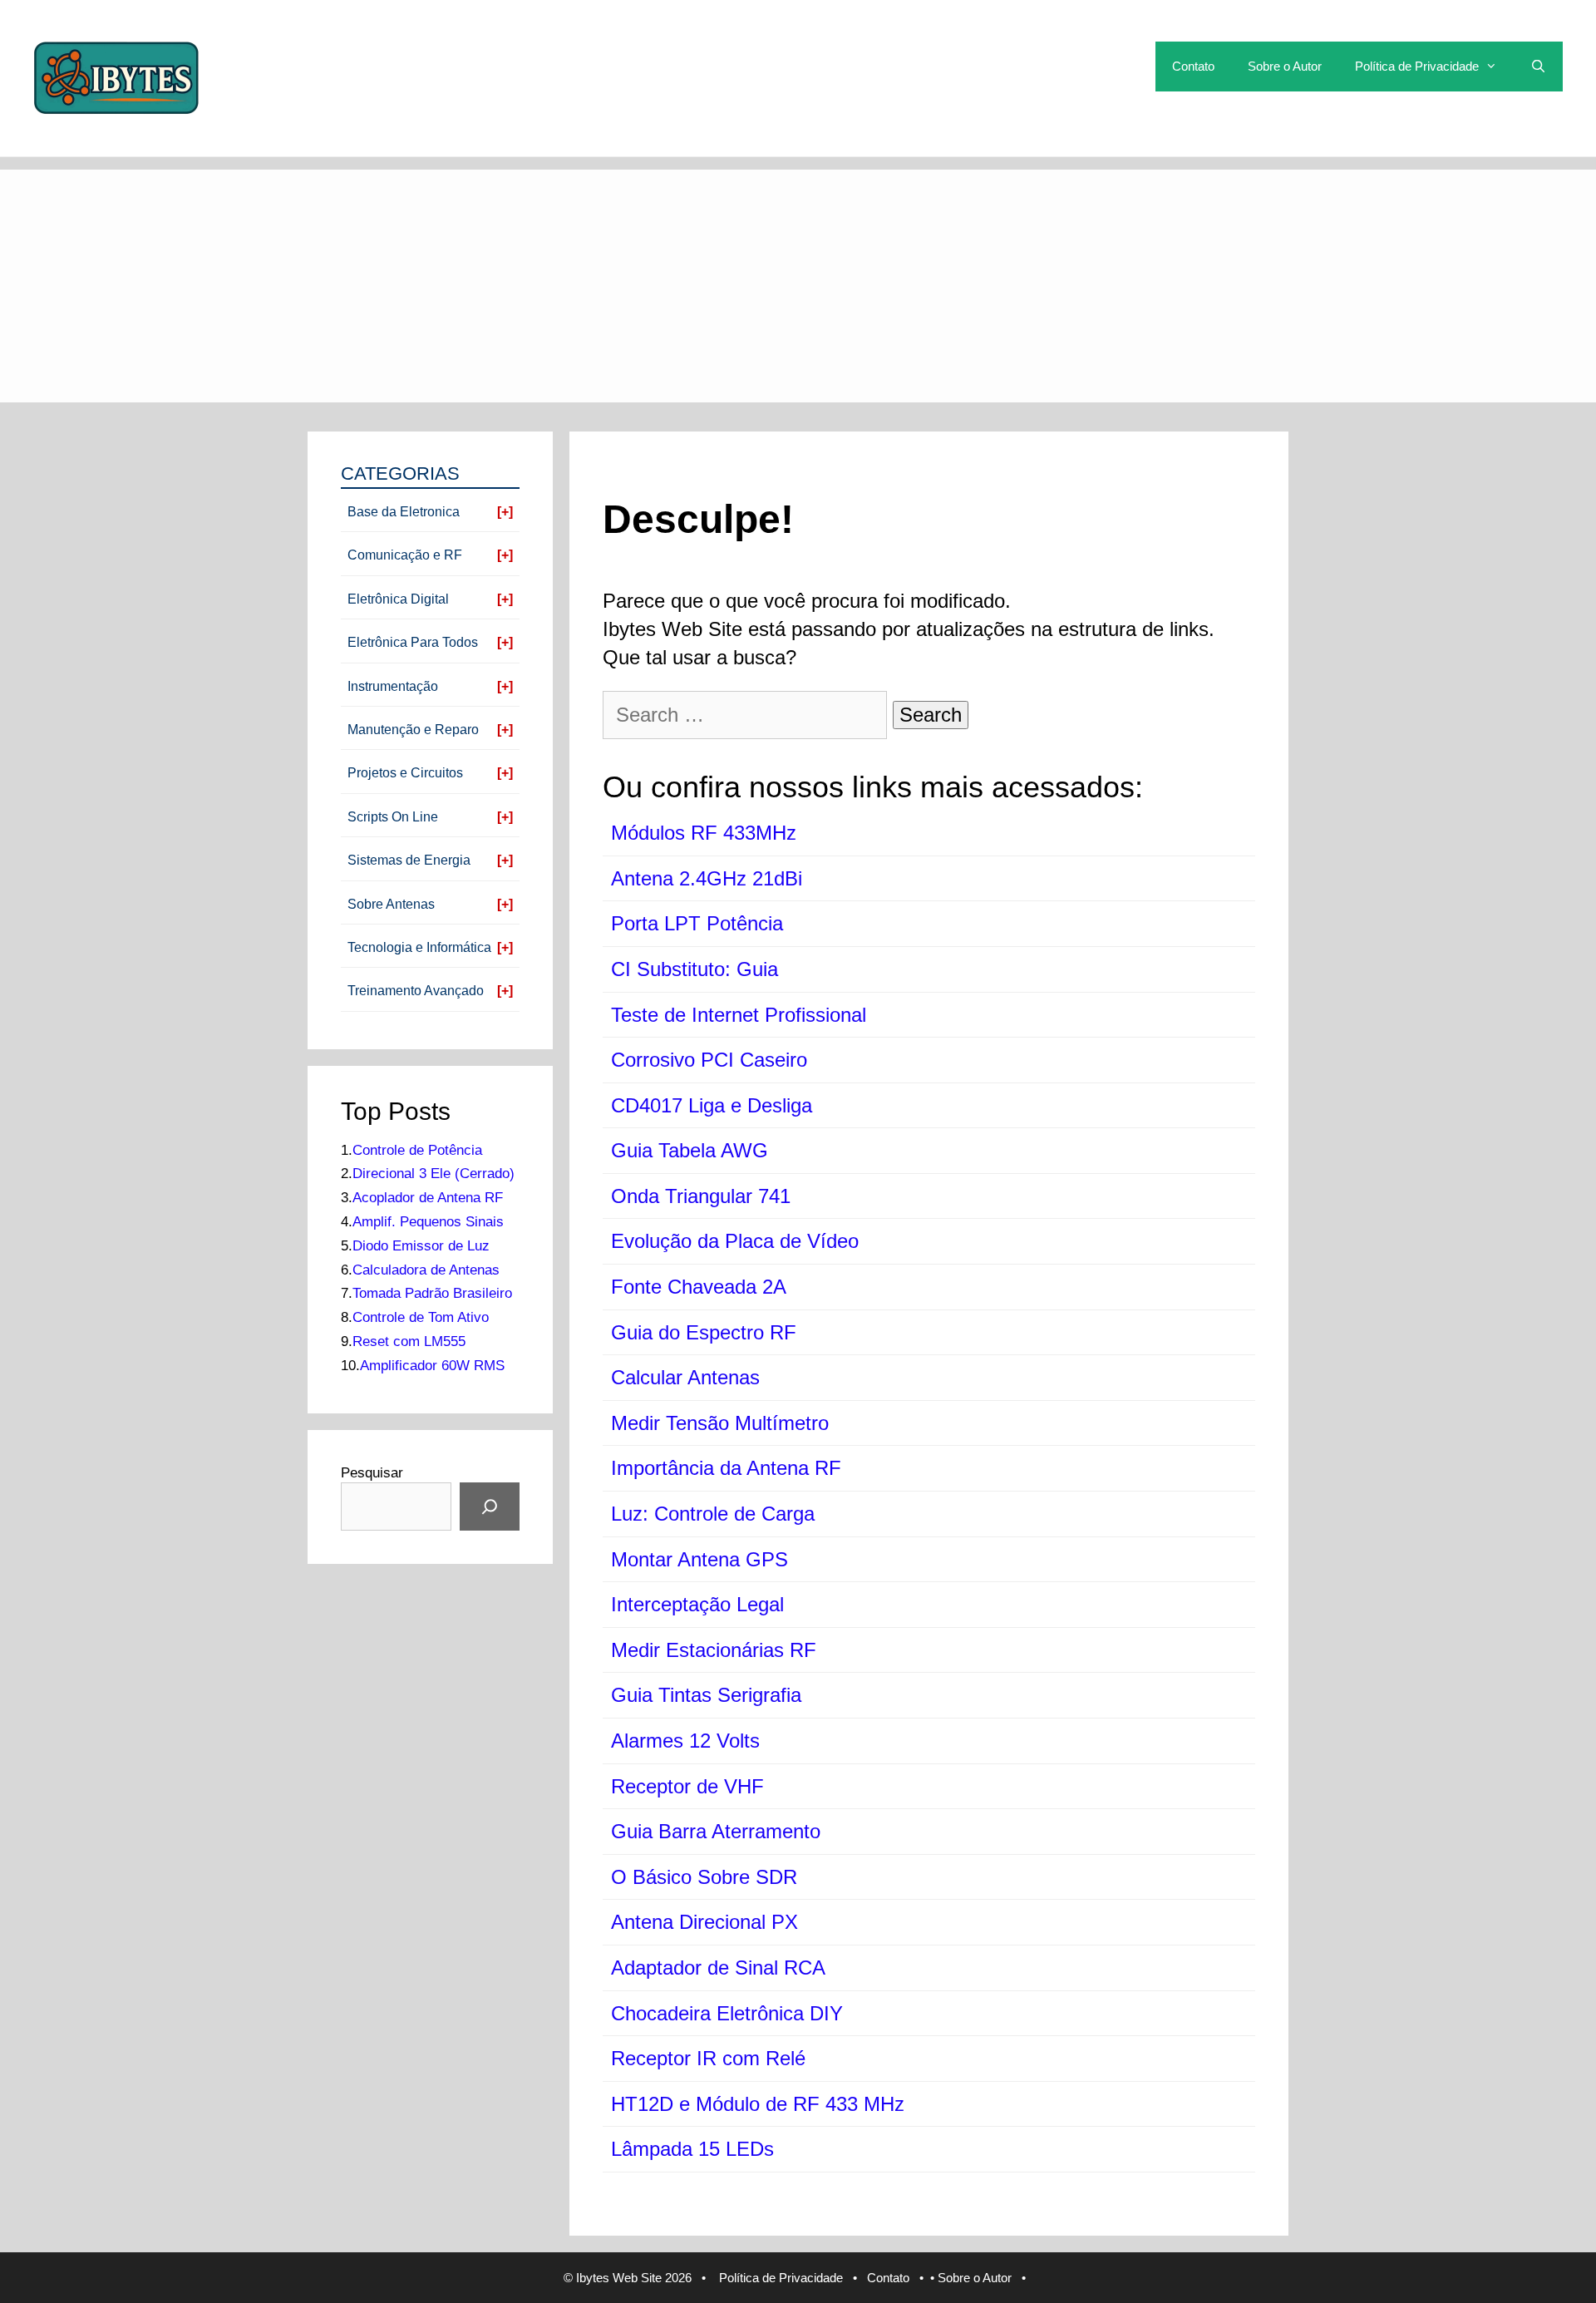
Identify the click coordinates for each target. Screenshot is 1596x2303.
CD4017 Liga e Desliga (712, 1105)
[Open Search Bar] (1538, 67)
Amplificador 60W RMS (432, 1366)
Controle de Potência (417, 1150)
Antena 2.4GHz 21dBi (707, 878)
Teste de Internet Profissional (739, 1015)
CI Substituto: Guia (695, 969)
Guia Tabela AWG (690, 1150)
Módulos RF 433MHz (704, 833)
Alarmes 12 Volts (685, 1741)
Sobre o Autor (1285, 66)
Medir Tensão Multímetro (720, 1423)
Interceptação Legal (697, 1604)
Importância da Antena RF (726, 1468)
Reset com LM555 (409, 1341)
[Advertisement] (798, 286)
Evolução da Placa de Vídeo (735, 1241)
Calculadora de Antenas (426, 1270)
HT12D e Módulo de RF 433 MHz (758, 2104)
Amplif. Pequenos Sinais (428, 1222)
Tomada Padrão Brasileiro (432, 1293)
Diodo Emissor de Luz (421, 1246)
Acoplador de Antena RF (428, 1198)
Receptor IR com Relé (708, 2058)
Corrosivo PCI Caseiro (709, 1060)
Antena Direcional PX (704, 1922)
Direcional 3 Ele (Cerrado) (433, 1174)
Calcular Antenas (685, 1377)
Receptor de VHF (687, 1786)
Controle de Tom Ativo (421, 1317)
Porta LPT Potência (697, 923)
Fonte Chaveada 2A (699, 1287)
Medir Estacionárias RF (714, 1650)
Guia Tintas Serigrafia (706, 1695)
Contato (1193, 66)
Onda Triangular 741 (701, 1196)
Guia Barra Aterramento (716, 1831)
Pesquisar (372, 1473)
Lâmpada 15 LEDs (692, 2149)
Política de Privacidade (1417, 66)
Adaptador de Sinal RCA (718, 1968)
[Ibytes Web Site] (116, 76)
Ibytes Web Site (619, 2278)
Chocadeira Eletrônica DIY (727, 2013)
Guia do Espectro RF (704, 1332)
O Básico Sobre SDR (704, 1877)
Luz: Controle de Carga (713, 1514)
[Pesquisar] (490, 1507)
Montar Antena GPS (699, 1559)
